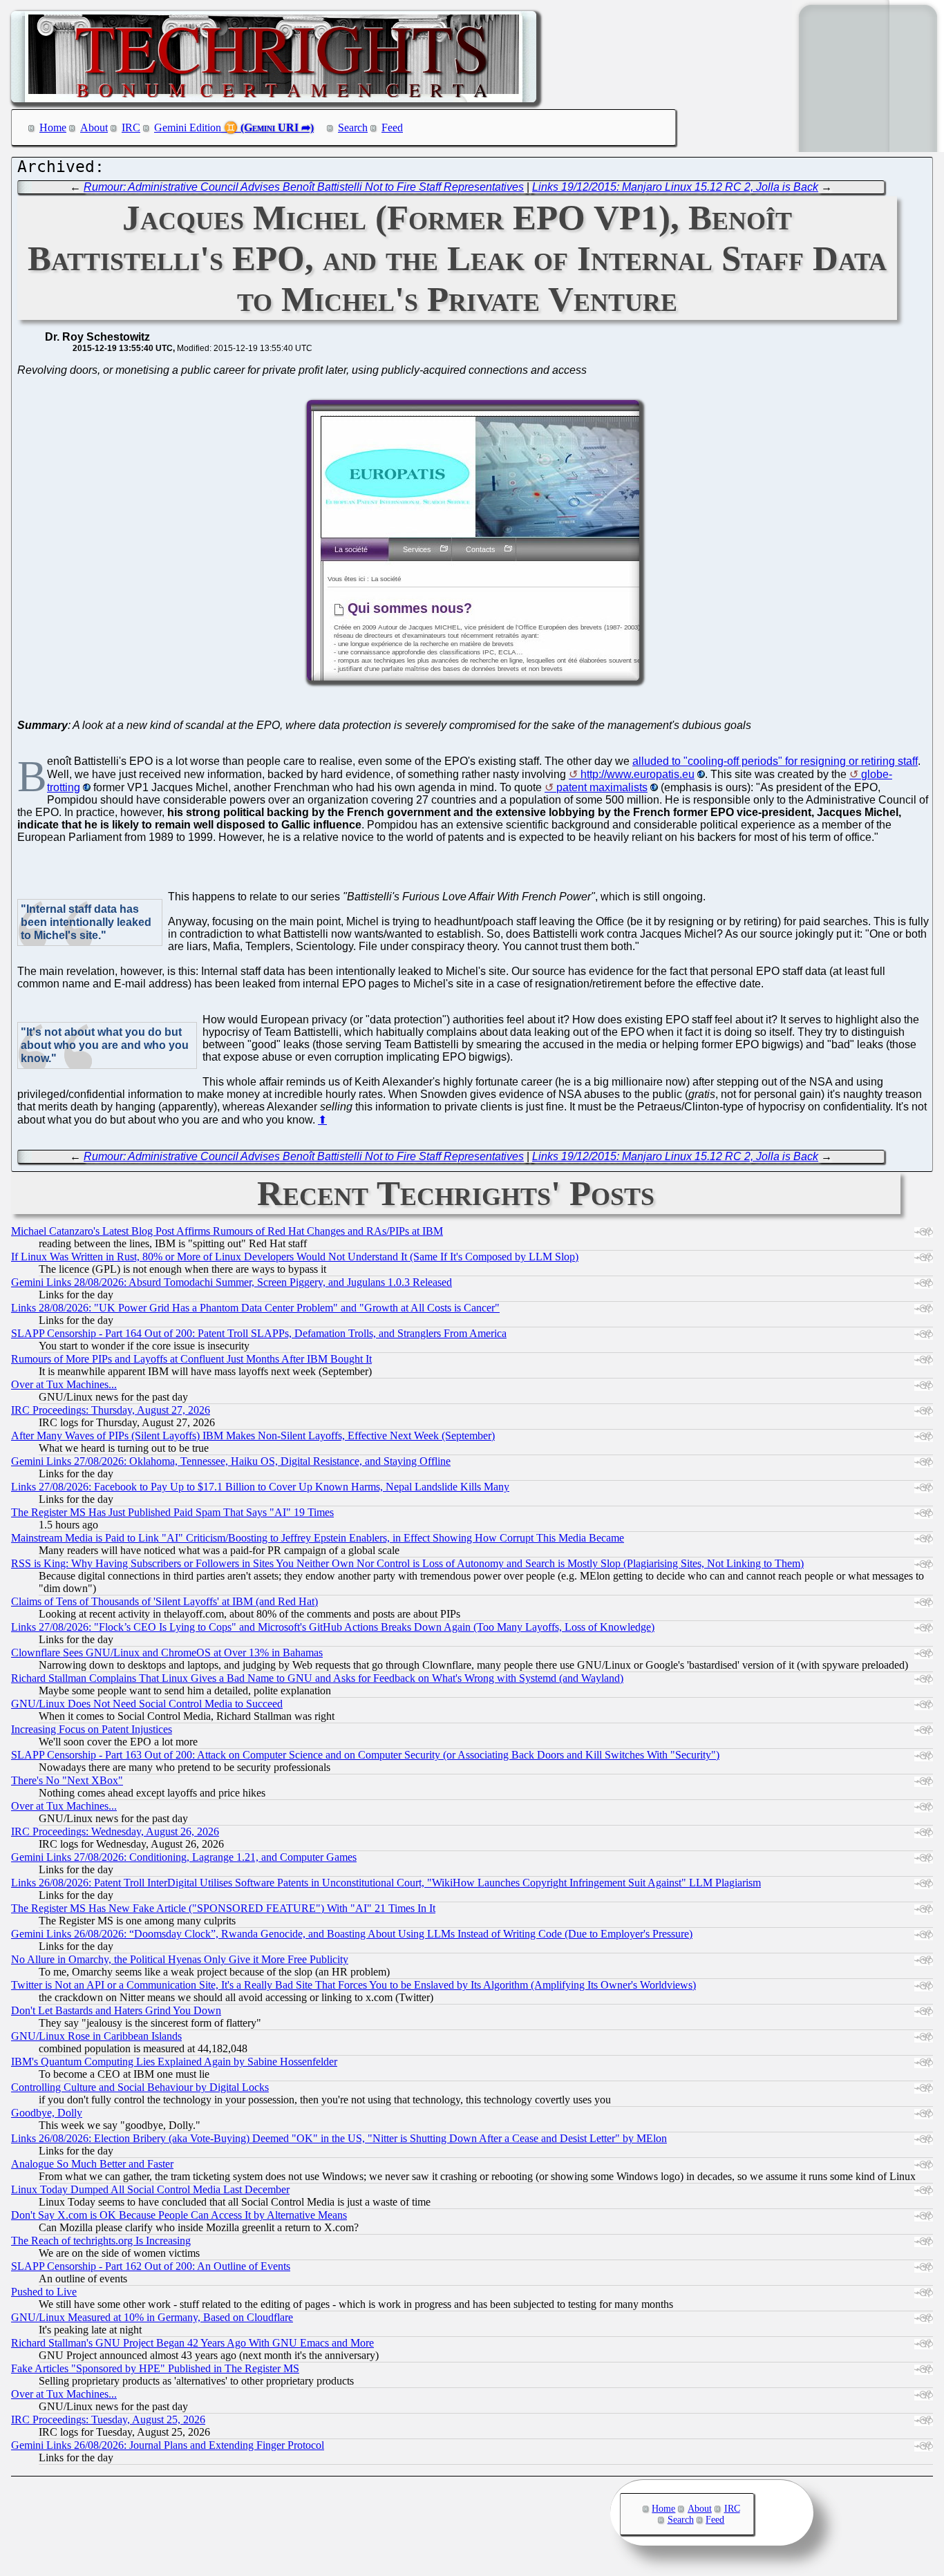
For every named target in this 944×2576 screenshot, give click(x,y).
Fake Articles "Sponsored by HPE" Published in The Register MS (155, 2368)
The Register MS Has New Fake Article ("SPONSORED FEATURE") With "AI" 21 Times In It (223, 1908)
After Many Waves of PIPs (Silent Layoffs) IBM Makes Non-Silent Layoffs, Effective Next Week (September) (253, 1436)
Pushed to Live (44, 2292)
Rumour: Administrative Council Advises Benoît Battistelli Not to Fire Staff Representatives (304, 187)
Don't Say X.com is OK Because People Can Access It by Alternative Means (179, 2215)
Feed (392, 127)
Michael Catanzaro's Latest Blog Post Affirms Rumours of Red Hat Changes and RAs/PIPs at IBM (227, 1231)
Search (353, 127)
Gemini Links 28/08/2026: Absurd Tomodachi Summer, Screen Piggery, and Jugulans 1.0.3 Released (232, 1282)
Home (53, 127)
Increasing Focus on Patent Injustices (92, 1729)
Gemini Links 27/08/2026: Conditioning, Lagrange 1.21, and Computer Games (184, 1857)
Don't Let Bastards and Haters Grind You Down (116, 2010)
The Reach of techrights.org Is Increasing (101, 2241)
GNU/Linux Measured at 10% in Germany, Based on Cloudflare (152, 2317)
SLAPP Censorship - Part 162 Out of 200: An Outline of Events (151, 2266)
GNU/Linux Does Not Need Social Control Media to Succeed (147, 1704)
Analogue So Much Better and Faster (92, 2164)
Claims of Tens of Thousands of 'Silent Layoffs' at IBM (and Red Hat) (164, 1601)
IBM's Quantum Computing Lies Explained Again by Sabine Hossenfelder (174, 2062)
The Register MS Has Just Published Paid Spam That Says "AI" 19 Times (172, 1512)
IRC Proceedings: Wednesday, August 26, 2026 (115, 1831)
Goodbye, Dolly (47, 2113)
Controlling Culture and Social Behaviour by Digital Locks (140, 2087)
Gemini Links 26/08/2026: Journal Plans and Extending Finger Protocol (168, 2445)
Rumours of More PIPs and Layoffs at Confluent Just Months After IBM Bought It (191, 1359)
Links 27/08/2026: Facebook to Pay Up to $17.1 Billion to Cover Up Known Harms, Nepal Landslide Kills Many (260, 1487)
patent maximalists (602, 787)
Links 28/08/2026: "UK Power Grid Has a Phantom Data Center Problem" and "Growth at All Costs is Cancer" (255, 1308)
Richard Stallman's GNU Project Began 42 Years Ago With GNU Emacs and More (192, 2343)
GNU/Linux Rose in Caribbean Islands (96, 2036)
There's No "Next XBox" (67, 1780)
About (94, 127)
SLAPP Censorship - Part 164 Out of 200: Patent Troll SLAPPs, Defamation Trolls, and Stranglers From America (259, 1333)
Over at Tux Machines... (64, 1384)
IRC (131, 127)
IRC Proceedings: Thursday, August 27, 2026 (111, 1410)
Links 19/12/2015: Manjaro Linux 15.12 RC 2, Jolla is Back (675, 187)
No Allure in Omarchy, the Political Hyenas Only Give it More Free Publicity (180, 1959)
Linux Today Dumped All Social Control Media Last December (150, 2189)
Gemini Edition (188, 127)
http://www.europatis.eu (638, 774)
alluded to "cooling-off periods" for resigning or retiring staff (775, 761)
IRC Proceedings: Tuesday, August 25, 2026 (108, 2419)
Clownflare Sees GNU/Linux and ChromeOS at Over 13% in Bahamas (167, 1652)
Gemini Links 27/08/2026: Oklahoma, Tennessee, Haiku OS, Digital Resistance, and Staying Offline (231, 1461)
